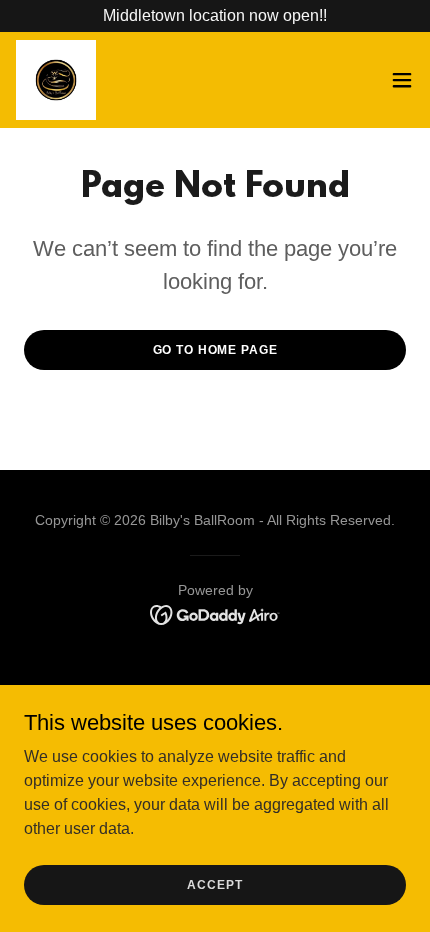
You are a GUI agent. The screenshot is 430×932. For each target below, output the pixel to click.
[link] (56, 80)
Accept (214, 884)
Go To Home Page (215, 350)
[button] (402, 80)
